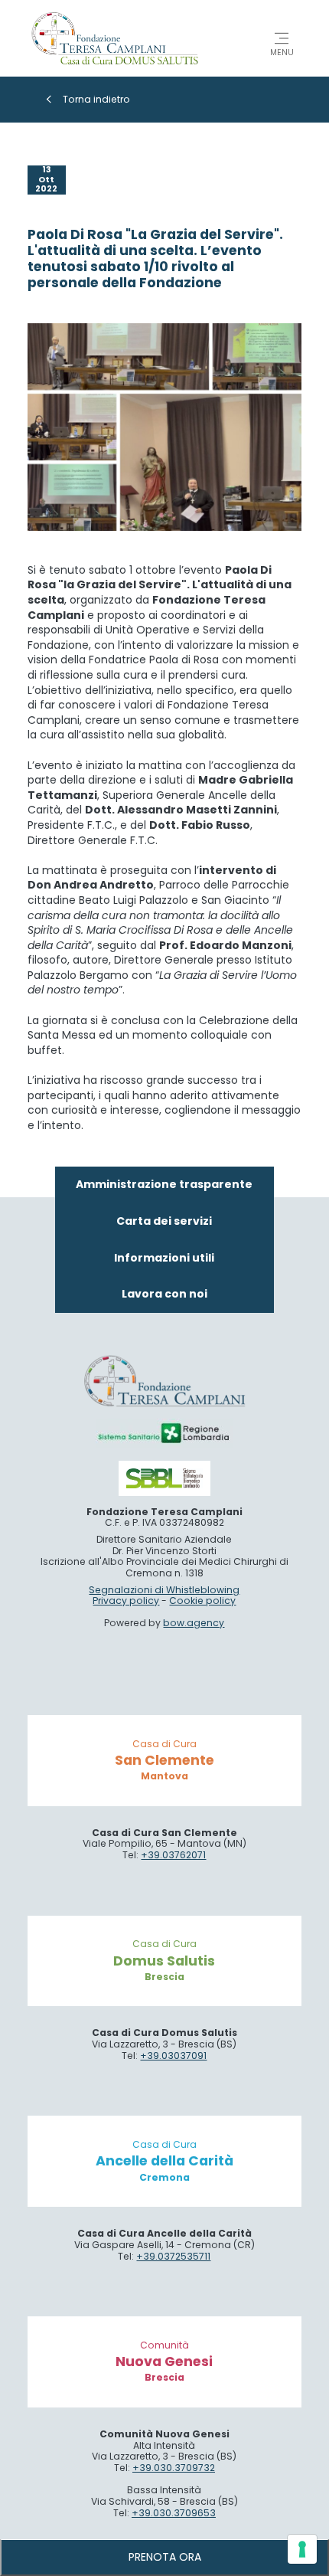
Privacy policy (126, 1601)
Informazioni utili (164, 1258)
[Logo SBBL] (164, 1478)
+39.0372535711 (173, 2256)
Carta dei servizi (164, 1221)
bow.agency (194, 1623)
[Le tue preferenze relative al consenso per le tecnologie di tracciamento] (302, 2549)
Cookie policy (202, 1601)
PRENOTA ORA (165, 2557)
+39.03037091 (173, 2056)
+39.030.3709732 (174, 2468)
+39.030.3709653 (174, 2513)
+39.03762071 (173, 1855)
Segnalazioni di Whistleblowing (164, 1590)
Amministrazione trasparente (164, 1184)
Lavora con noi (164, 1294)
